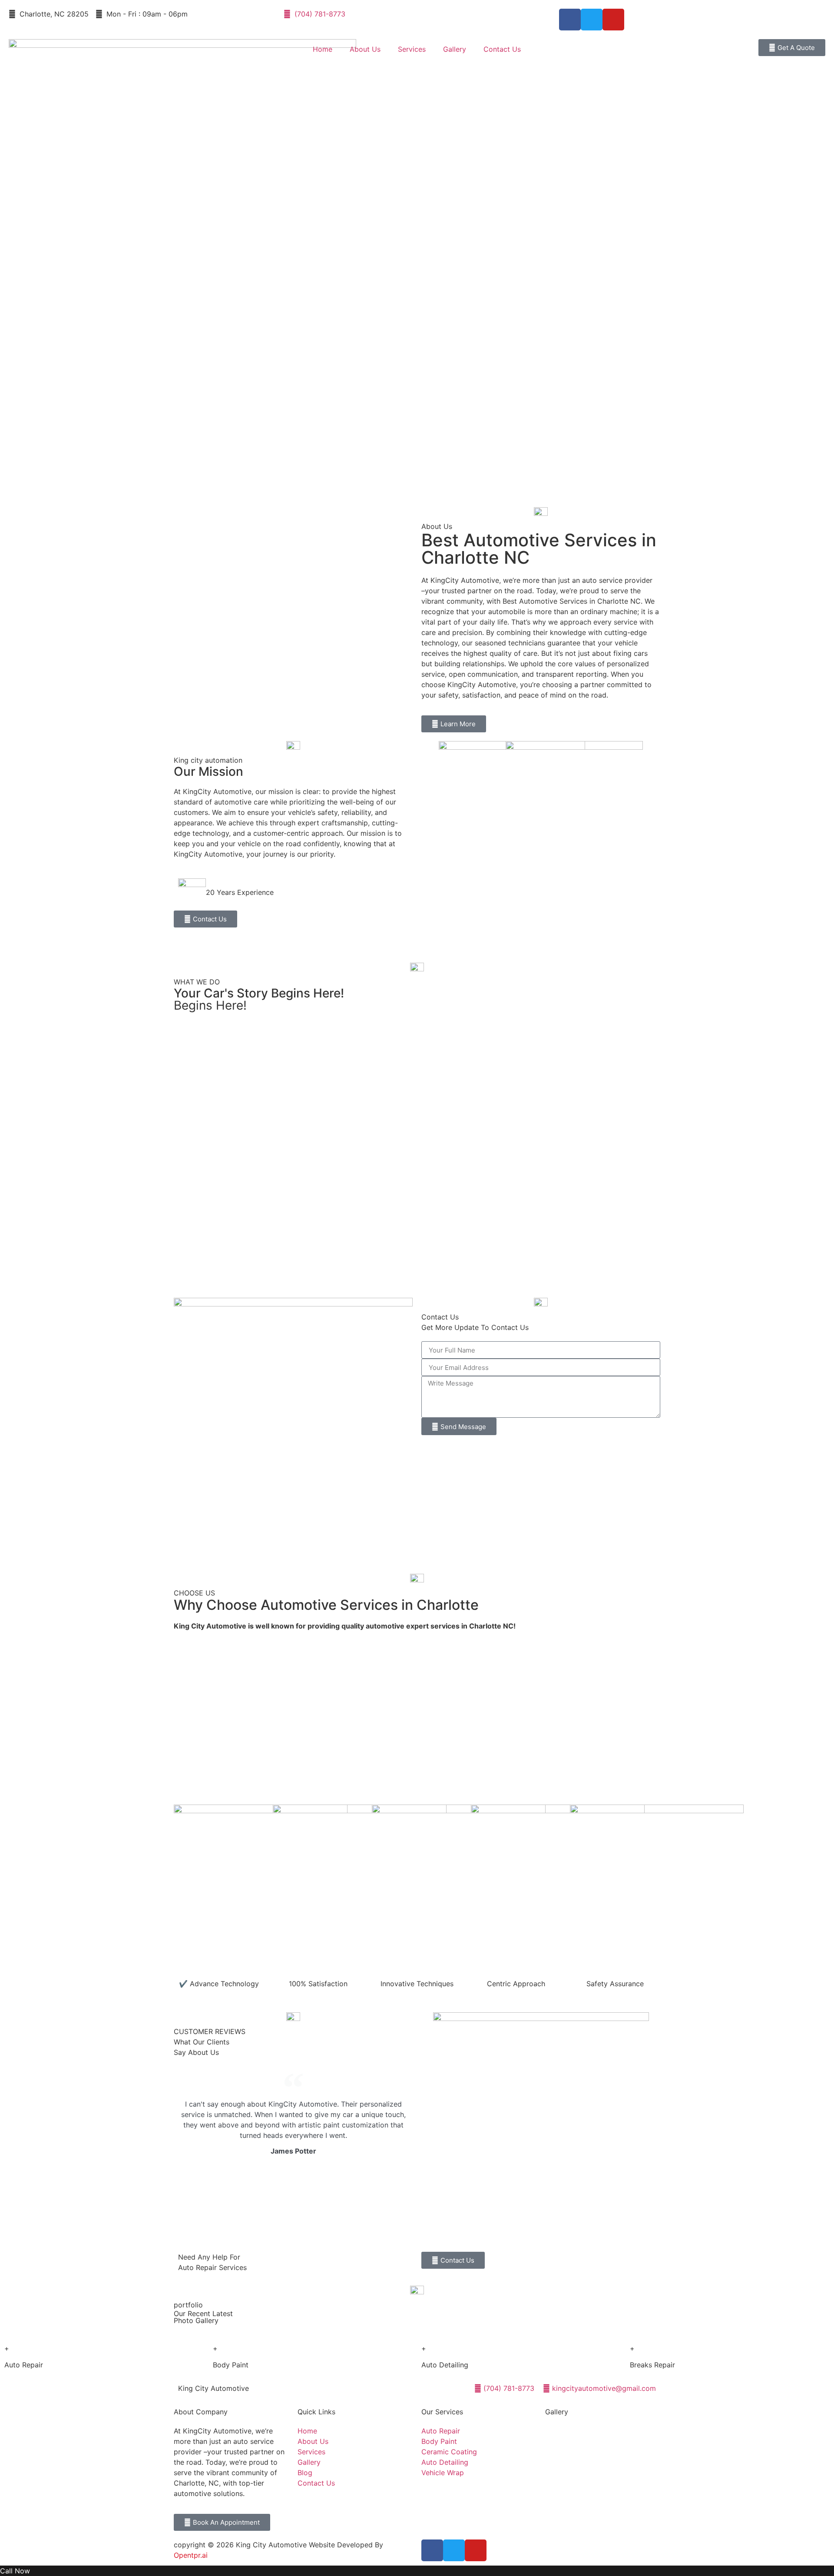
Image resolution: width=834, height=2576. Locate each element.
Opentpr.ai (191, 2555)
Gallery (455, 49)
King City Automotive (213, 2388)
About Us (365, 49)
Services (412, 49)
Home (323, 49)
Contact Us (502, 49)
